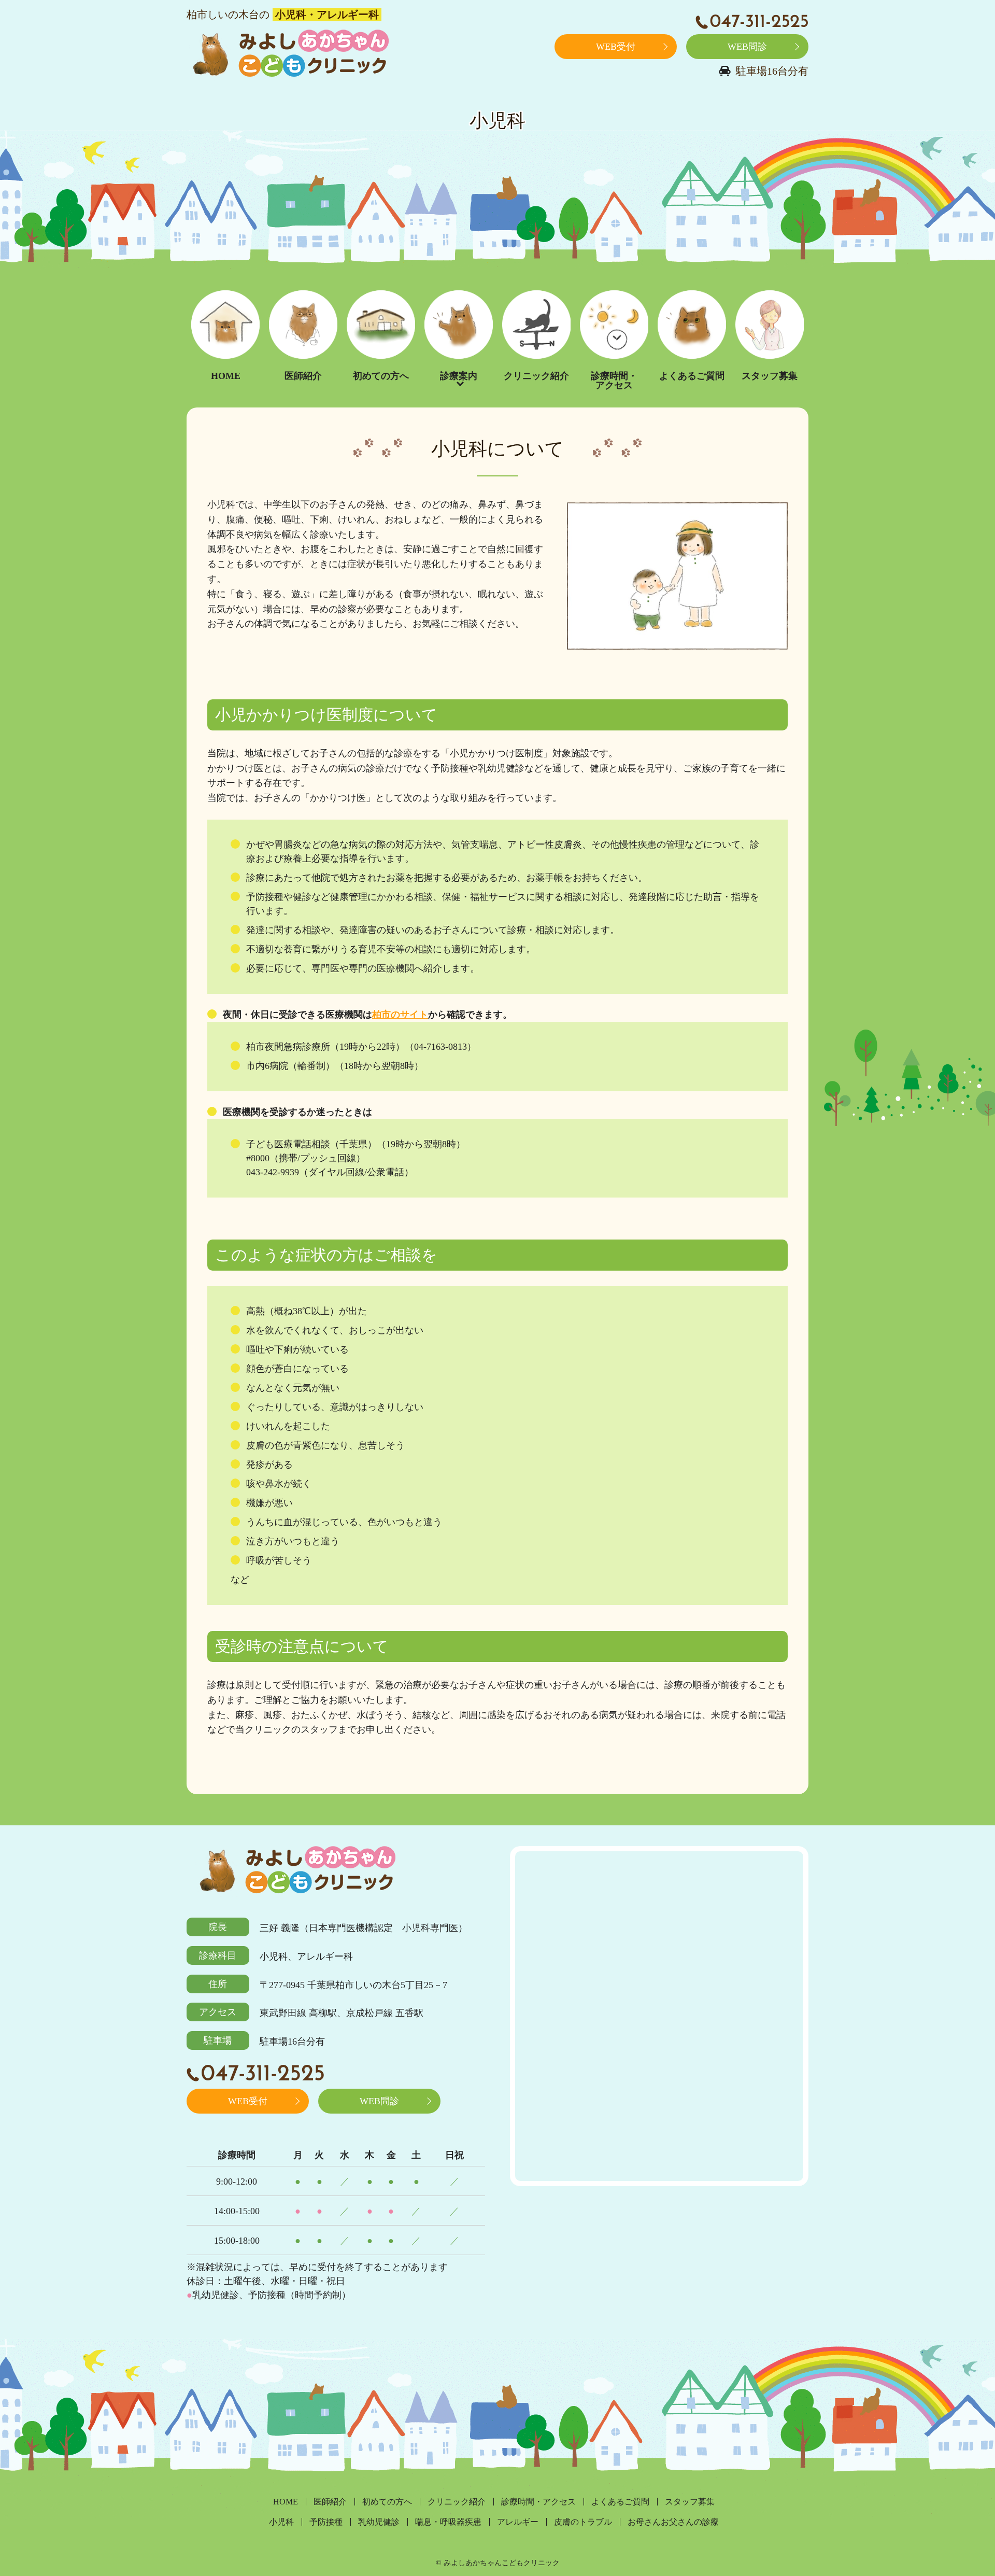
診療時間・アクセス (614, 381)
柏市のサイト (400, 1015)
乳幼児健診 (379, 2522)
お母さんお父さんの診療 (673, 2522)
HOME (226, 376)
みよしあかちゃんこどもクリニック (288, 55)
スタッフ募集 (770, 376)
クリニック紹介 (536, 376)
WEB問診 (747, 47)
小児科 (281, 2522)
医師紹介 (303, 376)
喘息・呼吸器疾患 (448, 2522)
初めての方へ (381, 376)
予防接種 (326, 2522)
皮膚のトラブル (583, 2522)
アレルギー (518, 2522)
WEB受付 (616, 47)
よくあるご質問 (692, 376)
